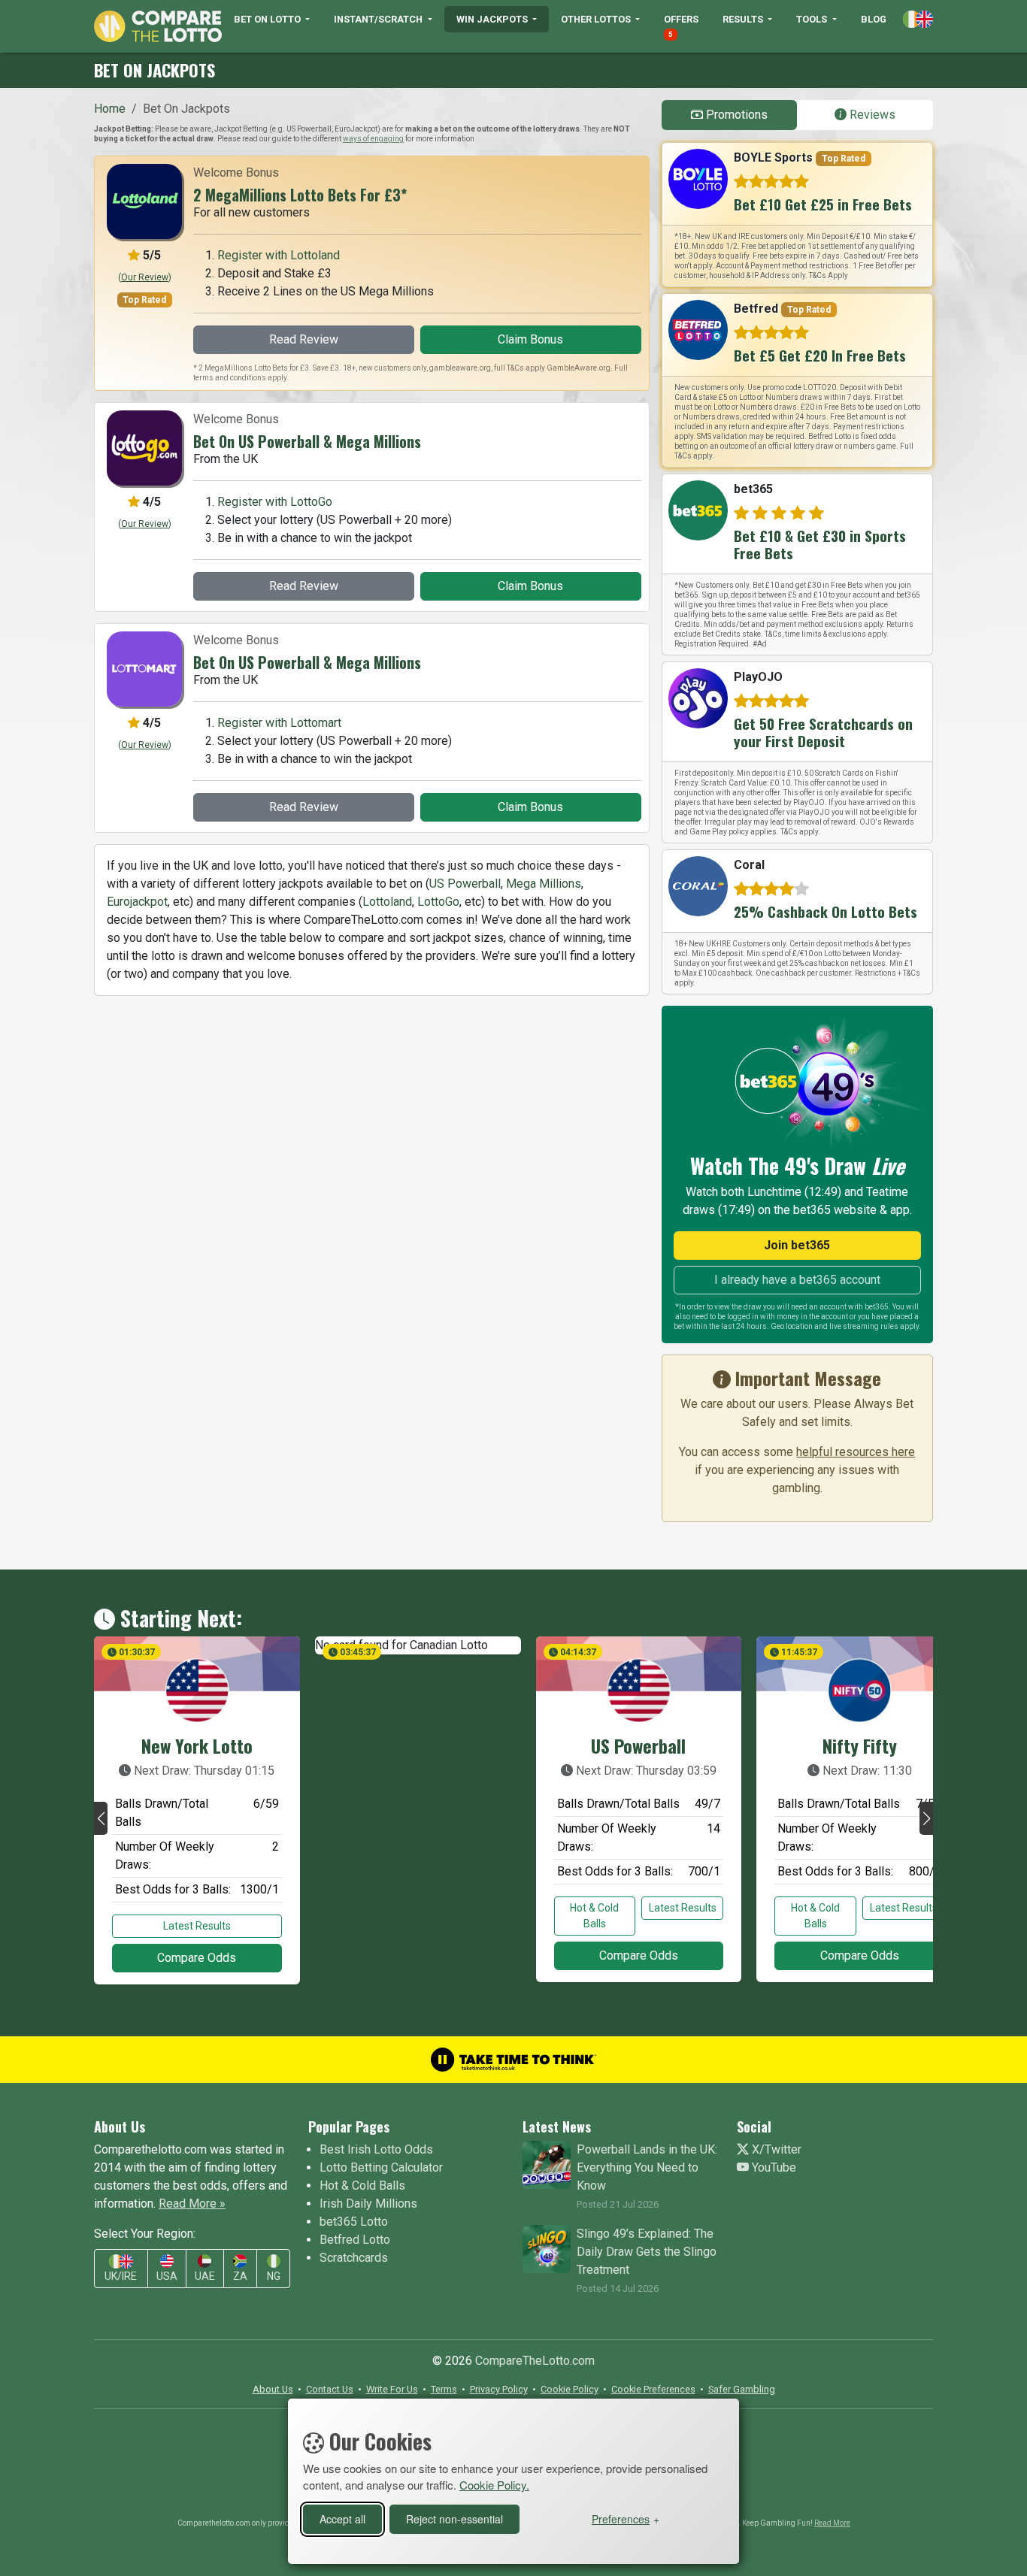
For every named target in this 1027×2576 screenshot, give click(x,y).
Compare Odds (197, 1958)
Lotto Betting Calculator (381, 2167)
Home (110, 109)
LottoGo (438, 902)
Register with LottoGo (275, 502)
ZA (240, 2276)
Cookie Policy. (494, 2485)
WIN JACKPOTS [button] (493, 19)
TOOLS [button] (813, 19)
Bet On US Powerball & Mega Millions (307, 441)
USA (167, 2276)
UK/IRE (121, 2276)
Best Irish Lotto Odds (376, 2149)
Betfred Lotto (355, 2240)
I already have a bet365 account (797, 1280)
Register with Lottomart (279, 723)
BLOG (874, 19)
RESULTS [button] (744, 19)
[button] (101, 1818)
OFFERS (681, 26)
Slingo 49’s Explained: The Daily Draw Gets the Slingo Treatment (647, 2252)
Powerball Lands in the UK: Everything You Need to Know (647, 2167)
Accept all (342, 2519)
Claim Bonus (530, 339)
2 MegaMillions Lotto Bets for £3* (300, 195)
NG (274, 2276)
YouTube (773, 2167)
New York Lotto (197, 1745)
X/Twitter (775, 2149)
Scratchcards (354, 2258)
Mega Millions (544, 884)
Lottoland (387, 902)
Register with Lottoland (279, 255)
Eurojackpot (137, 902)
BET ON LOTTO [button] (268, 19)
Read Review (304, 339)
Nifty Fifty (860, 1745)
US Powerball (465, 884)
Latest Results (197, 1926)
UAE (205, 2276)
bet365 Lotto (354, 2222)
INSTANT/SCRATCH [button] (379, 19)
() (145, 277)
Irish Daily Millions (368, 2204)
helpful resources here (856, 1452)
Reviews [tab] (871, 115)
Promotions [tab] (735, 115)
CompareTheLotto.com (535, 2361)
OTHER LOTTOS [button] (597, 19)
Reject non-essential (454, 2519)
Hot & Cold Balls (594, 1916)
